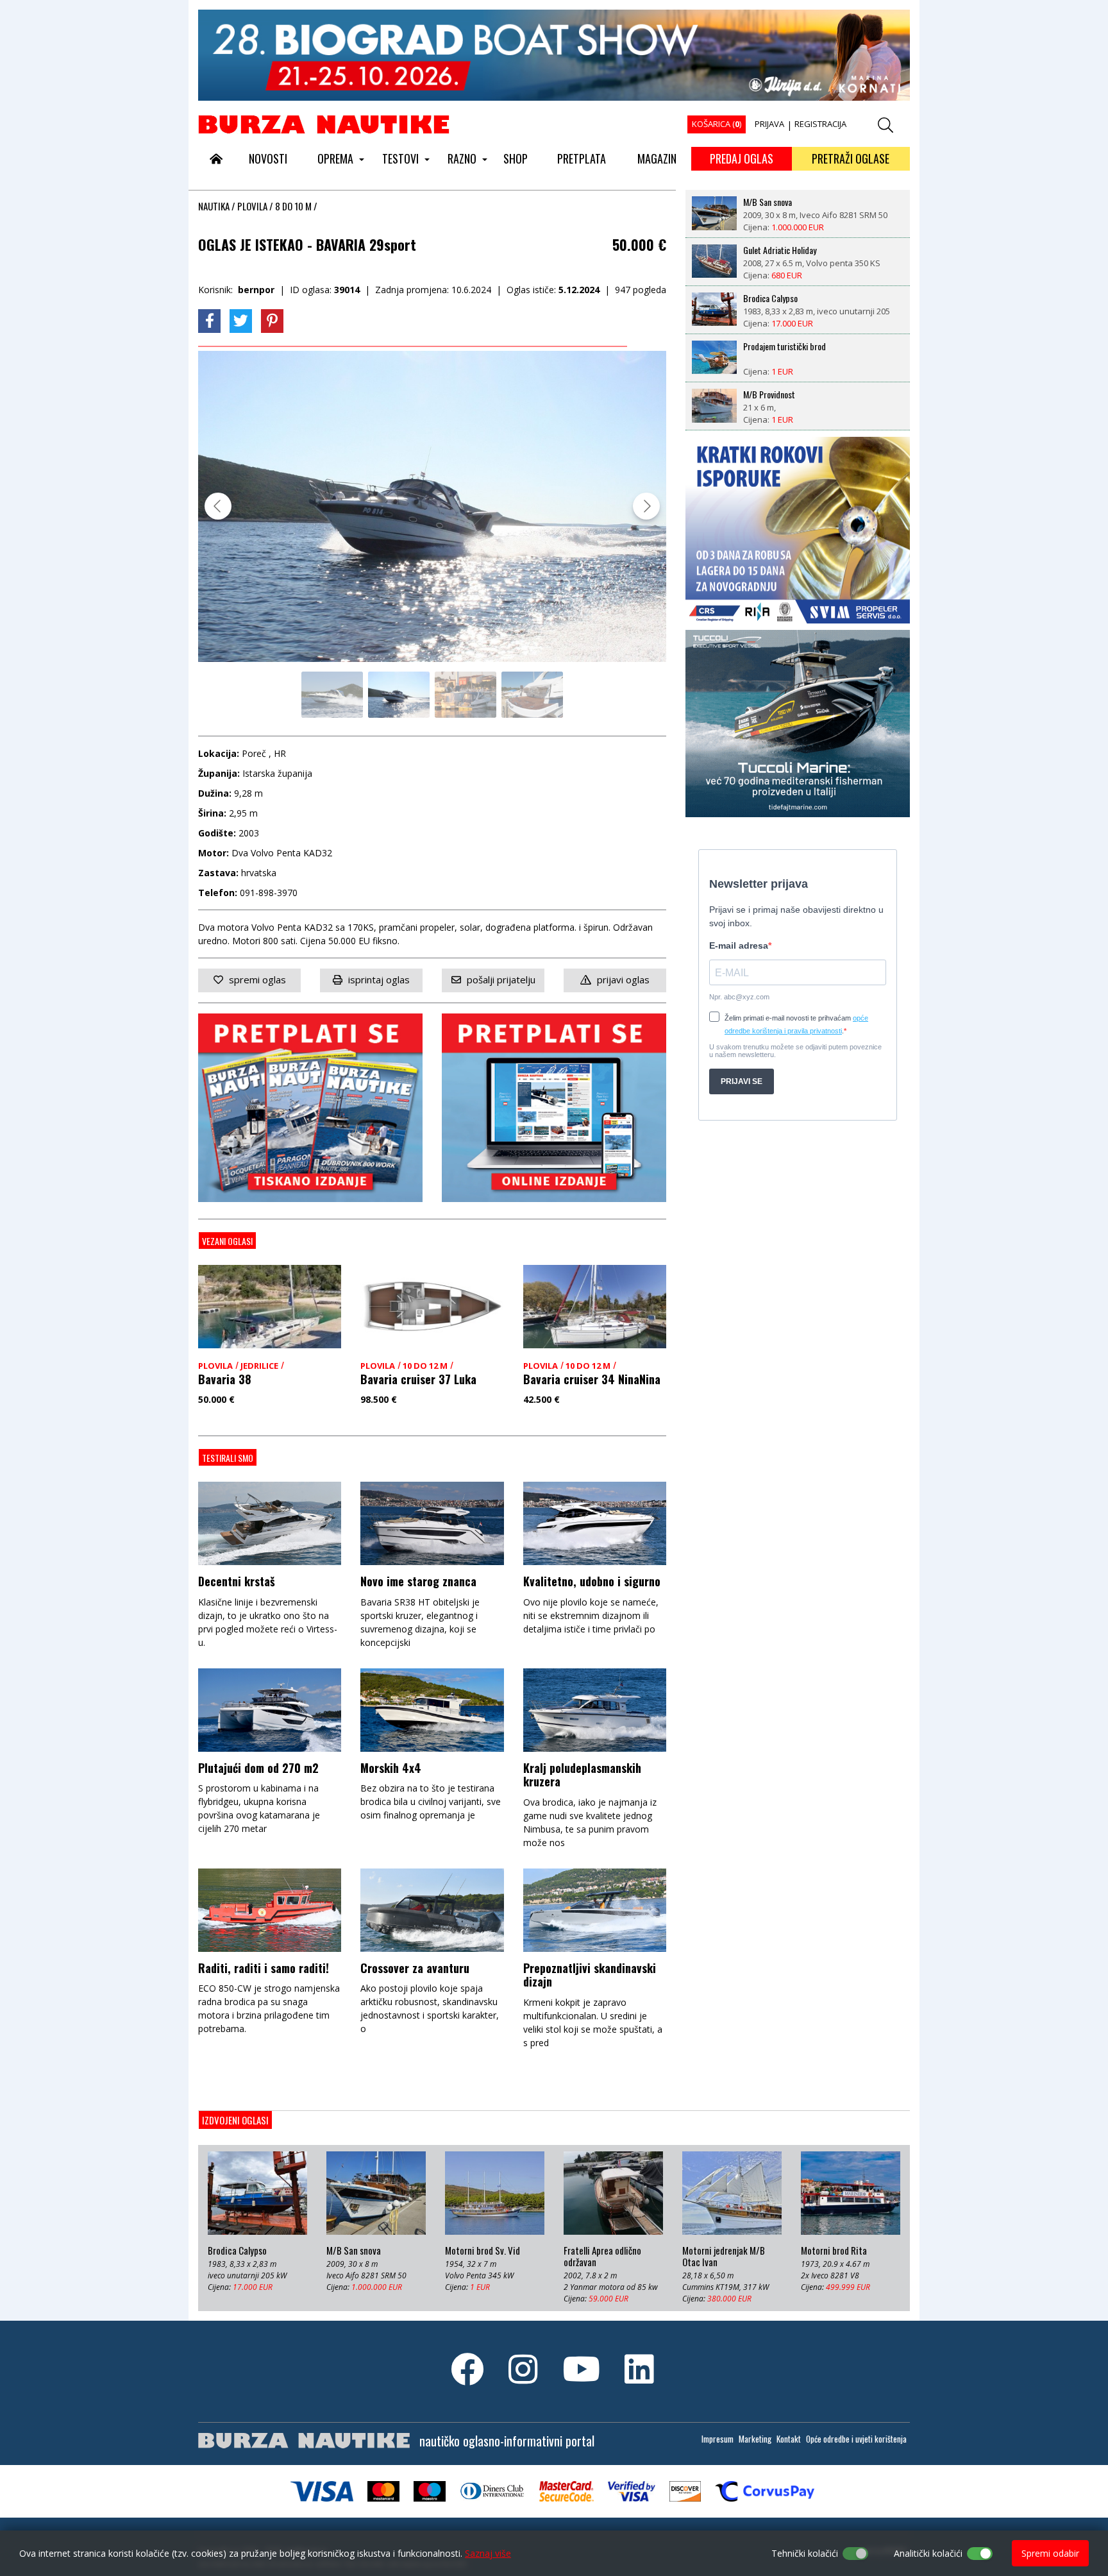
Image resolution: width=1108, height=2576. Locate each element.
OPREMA (335, 158)
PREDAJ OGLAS (742, 158)
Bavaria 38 (225, 1379)
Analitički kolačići (928, 2553)
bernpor (256, 290)
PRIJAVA (769, 124)
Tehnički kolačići (805, 2553)
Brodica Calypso (770, 298)
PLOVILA (252, 206)
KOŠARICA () (717, 124)
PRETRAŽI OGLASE (851, 158)
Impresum (718, 2439)
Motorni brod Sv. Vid (483, 2251)
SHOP (516, 158)
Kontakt (789, 2439)
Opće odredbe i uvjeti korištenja (856, 2439)
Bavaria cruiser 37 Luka (418, 1379)
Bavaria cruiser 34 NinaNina (592, 1379)
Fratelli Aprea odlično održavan (602, 2257)
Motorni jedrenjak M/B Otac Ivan (724, 2257)
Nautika (214, 206)
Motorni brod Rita (834, 2251)
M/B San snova (768, 201)
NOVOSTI (268, 158)
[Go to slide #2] (399, 695)
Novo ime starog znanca (418, 1581)
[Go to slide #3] (466, 695)
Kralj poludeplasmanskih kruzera (582, 1775)
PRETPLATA (582, 158)
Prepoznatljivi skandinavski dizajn (590, 1975)
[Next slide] (646, 506)
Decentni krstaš (237, 1581)
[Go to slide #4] (532, 695)
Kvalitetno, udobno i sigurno (592, 1581)
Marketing (755, 2439)
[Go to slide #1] (332, 695)
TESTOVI (400, 158)
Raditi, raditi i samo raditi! (264, 1968)
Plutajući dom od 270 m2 (258, 1768)
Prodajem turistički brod (785, 346)
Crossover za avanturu (415, 1968)
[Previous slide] (218, 506)
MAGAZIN (657, 158)
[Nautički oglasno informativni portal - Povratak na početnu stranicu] (324, 124)
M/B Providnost (769, 394)
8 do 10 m (293, 206)
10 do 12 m (425, 1366)
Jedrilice (259, 1366)
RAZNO (462, 158)
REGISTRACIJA (820, 124)
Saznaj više (488, 2553)
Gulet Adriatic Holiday (780, 250)
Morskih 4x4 (391, 1768)
